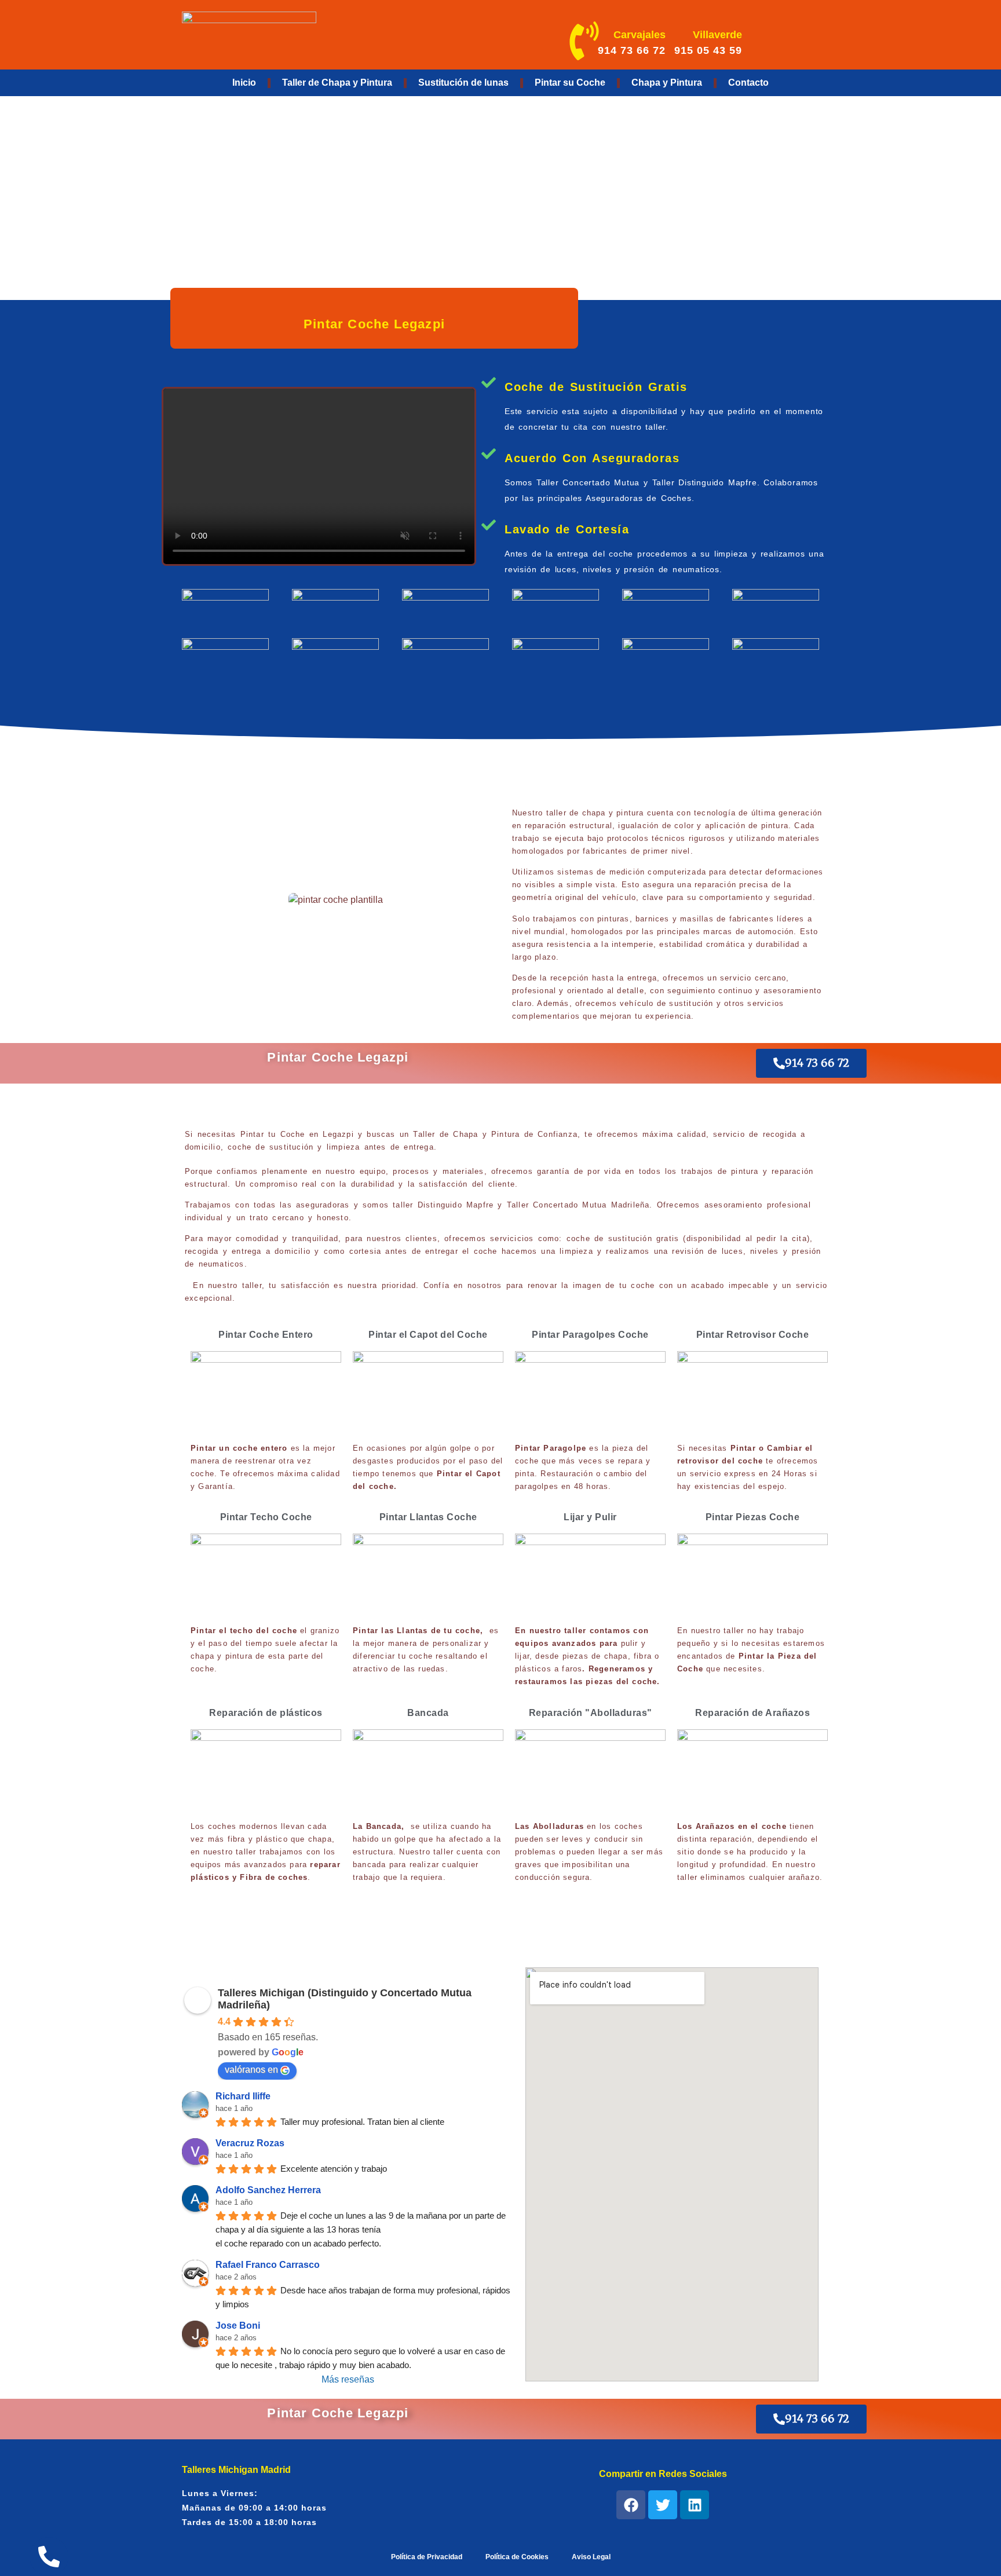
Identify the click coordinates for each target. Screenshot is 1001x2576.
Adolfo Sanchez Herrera (268, 2190)
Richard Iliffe (243, 2096)
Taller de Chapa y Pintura (337, 83)
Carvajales (640, 35)
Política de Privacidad (427, 2557)
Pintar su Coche (570, 83)
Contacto (748, 83)
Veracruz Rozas (250, 2143)
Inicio (244, 83)
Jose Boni (238, 2326)
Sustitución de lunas (463, 83)
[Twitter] (663, 2505)
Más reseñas (348, 2379)
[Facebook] (631, 2505)
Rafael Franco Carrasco (268, 2265)
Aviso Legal (591, 2557)
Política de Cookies (517, 2557)
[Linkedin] (695, 2505)
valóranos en (251, 2070)
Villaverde (717, 35)
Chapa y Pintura (667, 83)
